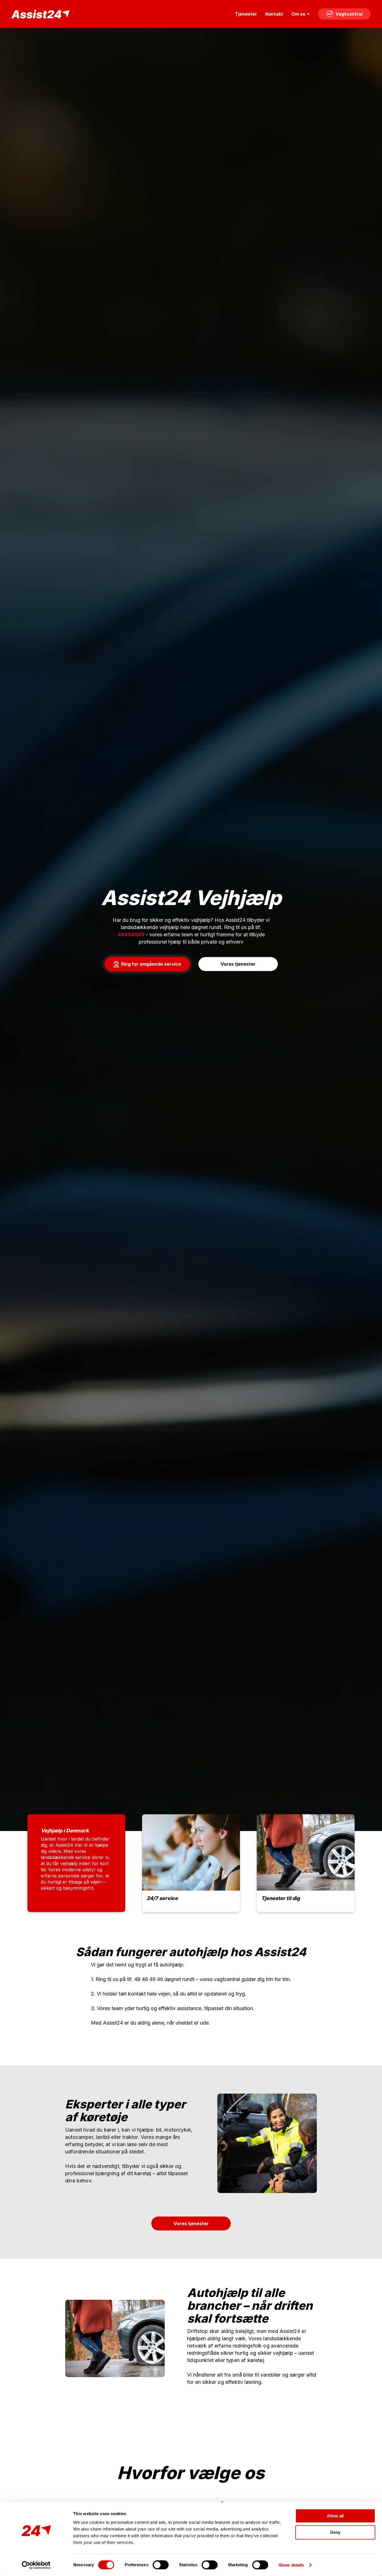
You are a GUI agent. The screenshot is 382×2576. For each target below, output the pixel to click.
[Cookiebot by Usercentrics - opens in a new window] (36, 2565)
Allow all (335, 2516)
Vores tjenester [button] (238, 964)
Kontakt (274, 14)
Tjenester (246, 14)
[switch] (161, 2565)
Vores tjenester (191, 2223)
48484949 (131, 935)
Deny (335, 2532)
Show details (291, 2565)
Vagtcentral (349, 14)
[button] (147, 964)
